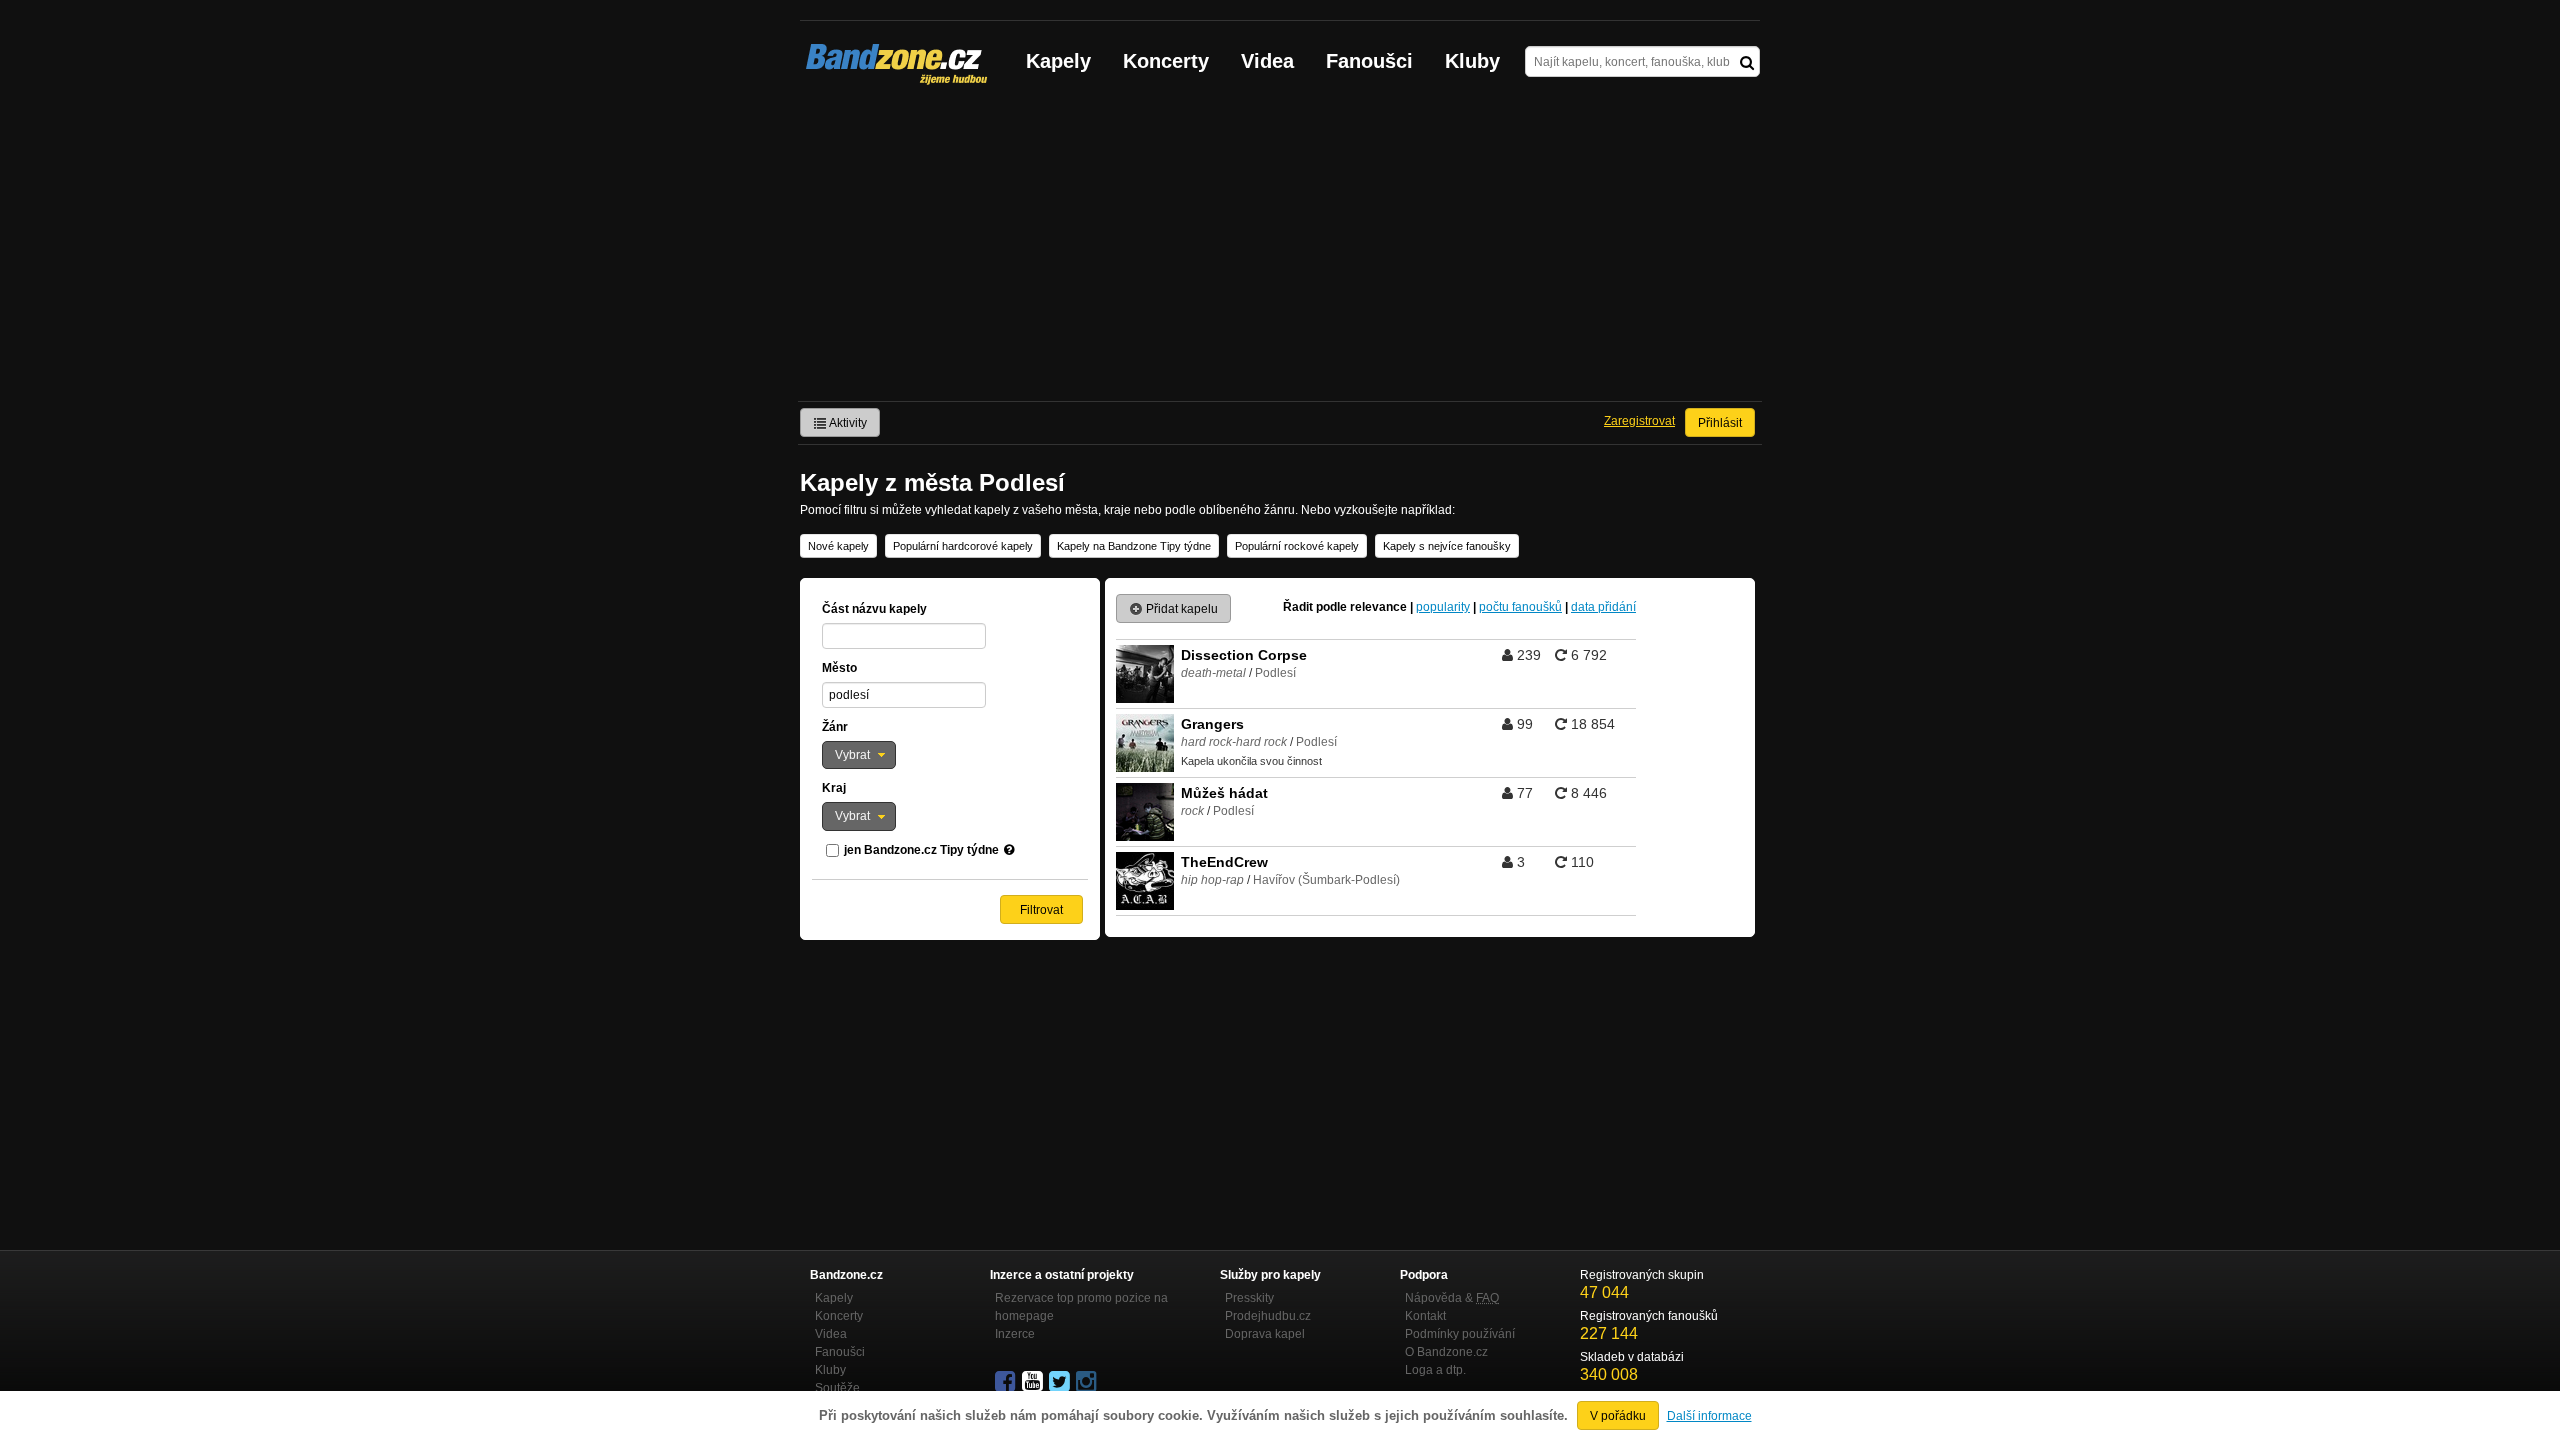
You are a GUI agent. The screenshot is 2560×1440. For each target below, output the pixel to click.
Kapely (1058, 61)
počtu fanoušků (1520, 607)
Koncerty (1166, 61)
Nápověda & (1452, 1298)
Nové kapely (838, 546)
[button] (859, 755)
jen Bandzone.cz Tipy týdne (921, 850)
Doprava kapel (1265, 1334)
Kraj (834, 788)
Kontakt (1425, 1316)
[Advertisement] (1280, 251)
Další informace (1709, 1416)
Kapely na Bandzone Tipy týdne (1134, 546)
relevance (1378, 607)
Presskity (1249, 1298)
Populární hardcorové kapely (963, 546)
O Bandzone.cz (1446, 1352)
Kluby (1472, 61)
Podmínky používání (1460, 1334)
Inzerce (1015, 1334)
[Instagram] (1088, 1382)
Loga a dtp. (1435, 1370)
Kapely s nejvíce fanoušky (1447, 546)
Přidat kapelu (1180, 609)
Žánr (835, 727)
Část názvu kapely (874, 609)
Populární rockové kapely (1297, 546)
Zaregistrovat (1639, 421)
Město (839, 668)
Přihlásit (1720, 423)
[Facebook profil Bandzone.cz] (1007, 1382)
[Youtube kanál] (1034, 1382)
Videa (1267, 61)
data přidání (1603, 607)
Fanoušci (1369, 61)
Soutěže (837, 1388)
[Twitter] (1061, 1382)
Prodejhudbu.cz (1268, 1316)
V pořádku (1618, 1416)
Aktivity (847, 423)
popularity (1443, 607)
